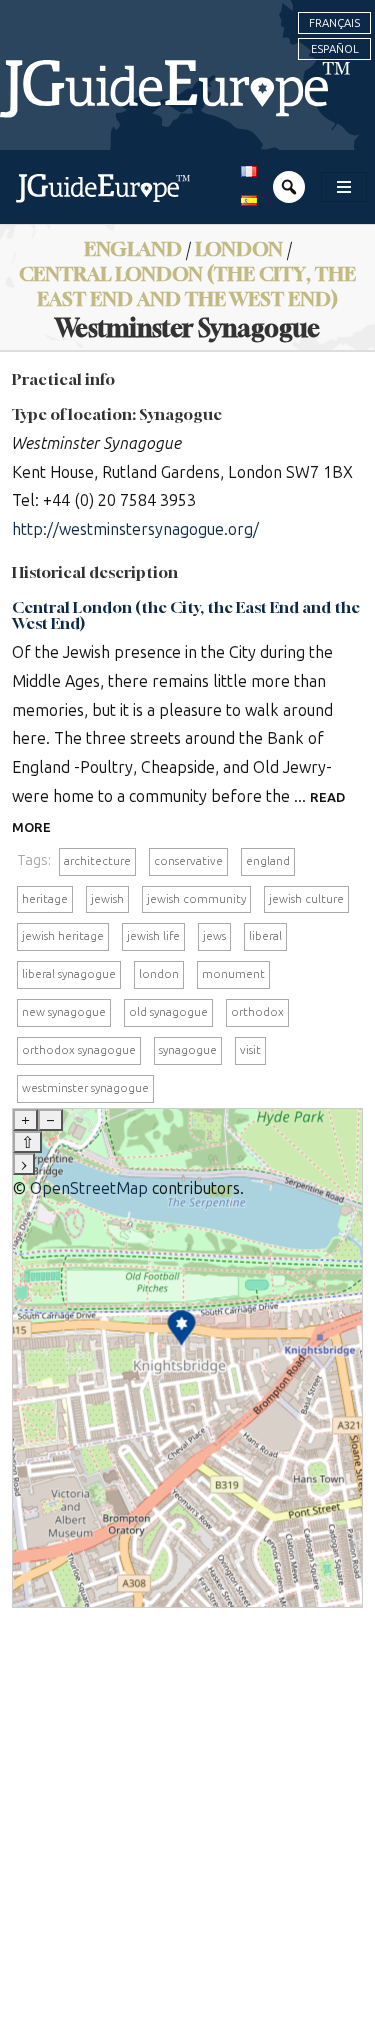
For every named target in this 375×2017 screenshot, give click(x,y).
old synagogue (168, 1012)
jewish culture (306, 899)
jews (214, 936)
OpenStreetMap (89, 1188)
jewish (107, 899)
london (159, 974)
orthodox (257, 1012)
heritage (45, 899)
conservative (188, 861)
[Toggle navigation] (344, 187)
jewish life (153, 936)
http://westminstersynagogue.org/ (135, 529)
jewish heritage (63, 936)
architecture (97, 861)
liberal (265, 936)
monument (233, 974)
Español (335, 49)
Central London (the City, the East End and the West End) (187, 286)
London (239, 248)
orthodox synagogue (79, 1050)
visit (250, 1050)
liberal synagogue (69, 974)
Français (334, 23)
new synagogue (64, 1012)
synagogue (188, 1050)
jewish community (196, 899)
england (268, 861)
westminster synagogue (85, 1088)
